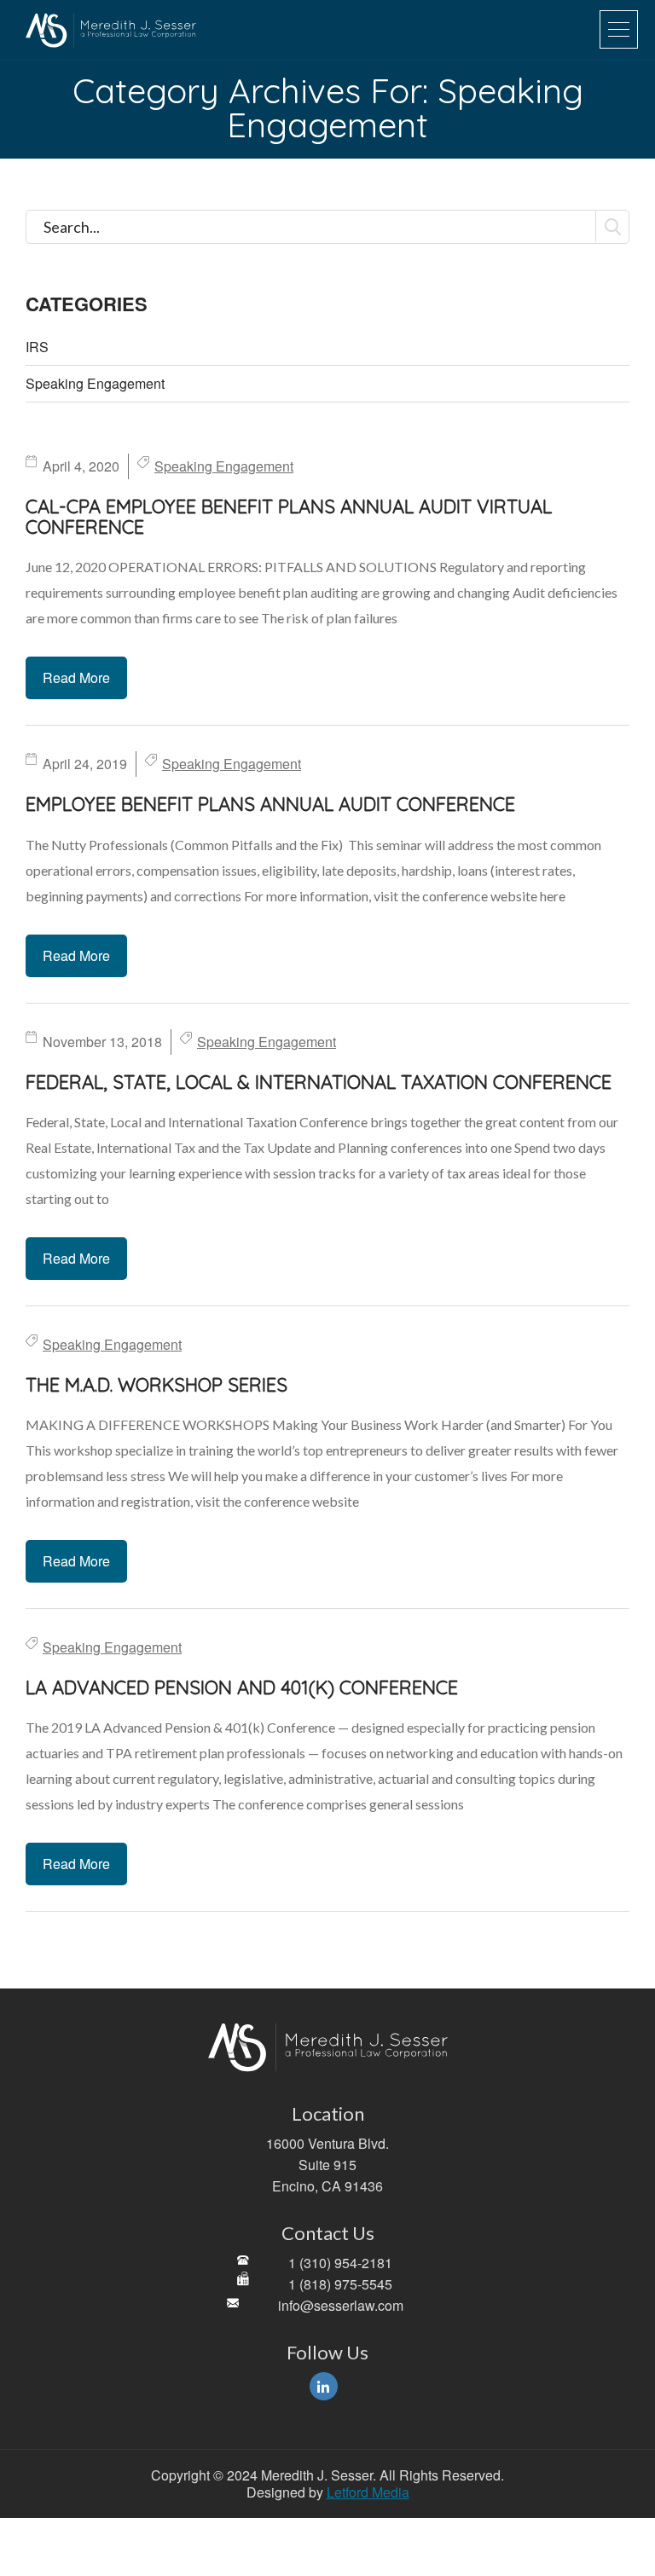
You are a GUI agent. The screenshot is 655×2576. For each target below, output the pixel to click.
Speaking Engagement (95, 384)
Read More (76, 677)
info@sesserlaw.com (341, 2305)
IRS (37, 347)
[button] (619, 29)
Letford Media (368, 2492)
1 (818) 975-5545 (340, 2284)
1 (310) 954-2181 (340, 2263)
